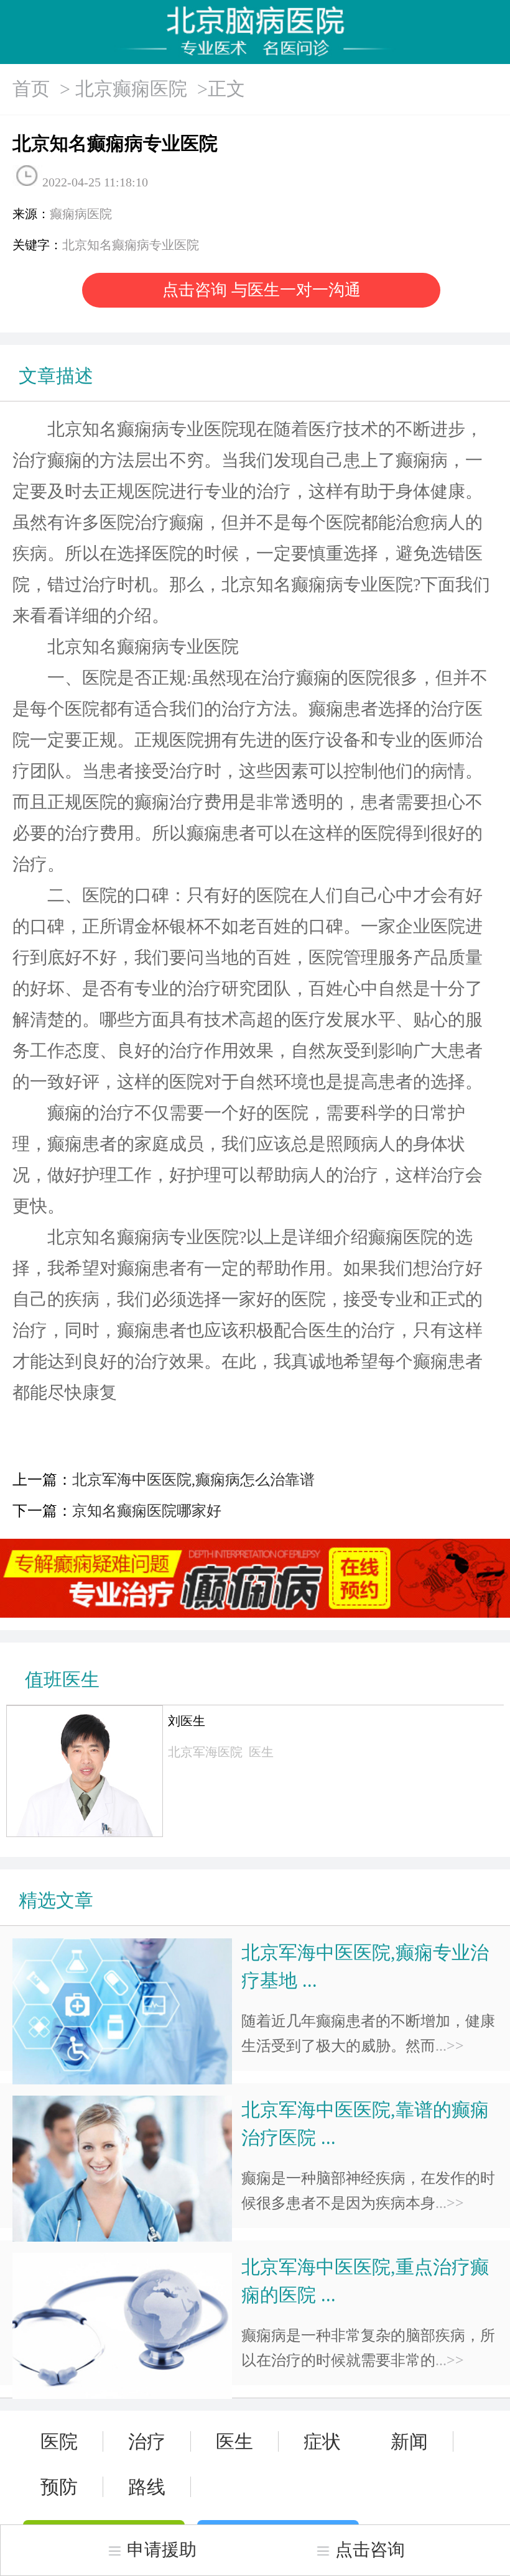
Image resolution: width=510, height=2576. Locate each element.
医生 (234, 2441)
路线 (147, 2487)
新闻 (409, 2441)
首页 (31, 89)
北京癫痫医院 (131, 89)
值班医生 (62, 1680)
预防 (59, 2487)
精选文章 (56, 1900)
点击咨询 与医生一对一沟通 (262, 290)
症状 (322, 2441)
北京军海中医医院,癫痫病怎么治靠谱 (193, 1480)
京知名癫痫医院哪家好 (147, 1511)
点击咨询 (370, 2550)
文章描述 (56, 376)
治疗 (147, 2441)
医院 (59, 2441)
